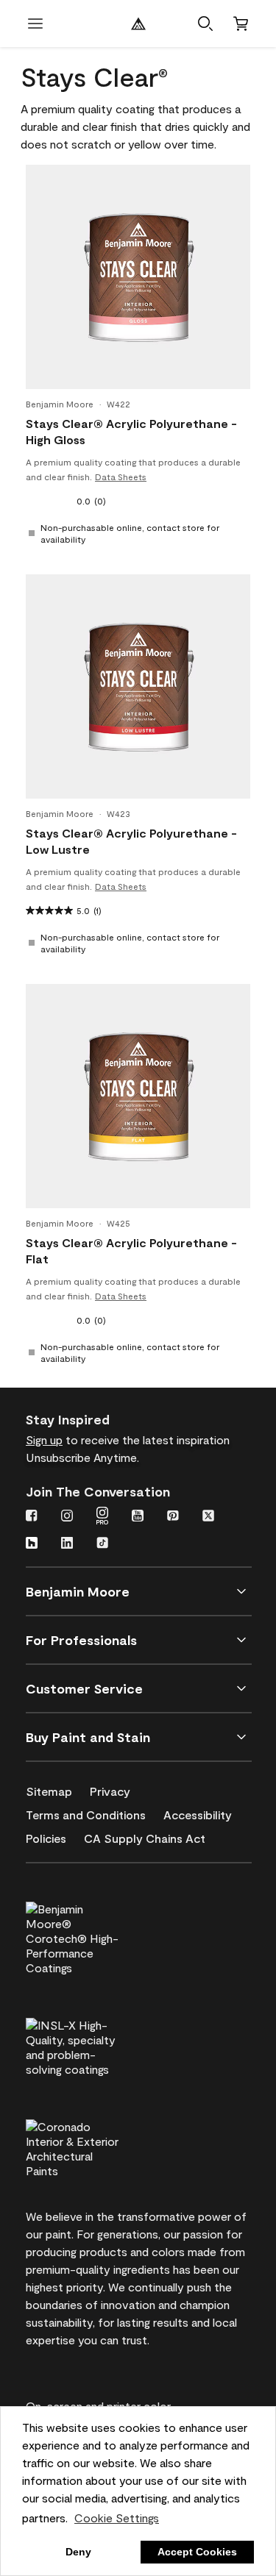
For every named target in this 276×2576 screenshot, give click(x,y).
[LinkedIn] (67, 1544)
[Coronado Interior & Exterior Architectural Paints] (97, 2147)
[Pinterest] (173, 1517)
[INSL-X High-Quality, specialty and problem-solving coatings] (97, 2045)
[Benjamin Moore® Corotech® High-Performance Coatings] (97, 1936)
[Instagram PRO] (102, 1517)
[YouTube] (138, 1517)
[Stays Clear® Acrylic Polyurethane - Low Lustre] (138, 687)
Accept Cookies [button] (197, 2552)
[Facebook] (32, 1517)
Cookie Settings (117, 2518)
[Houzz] (32, 1544)
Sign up (44, 1439)
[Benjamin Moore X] (208, 1517)
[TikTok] (102, 1544)
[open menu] (35, 24)
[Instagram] (67, 1517)
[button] (205, 24)
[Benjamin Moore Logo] (138, 24)
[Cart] (241, 24)
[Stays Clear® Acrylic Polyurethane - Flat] (138, 1096)
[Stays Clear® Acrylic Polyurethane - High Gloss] (138, 277)
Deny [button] (78, 2552)
